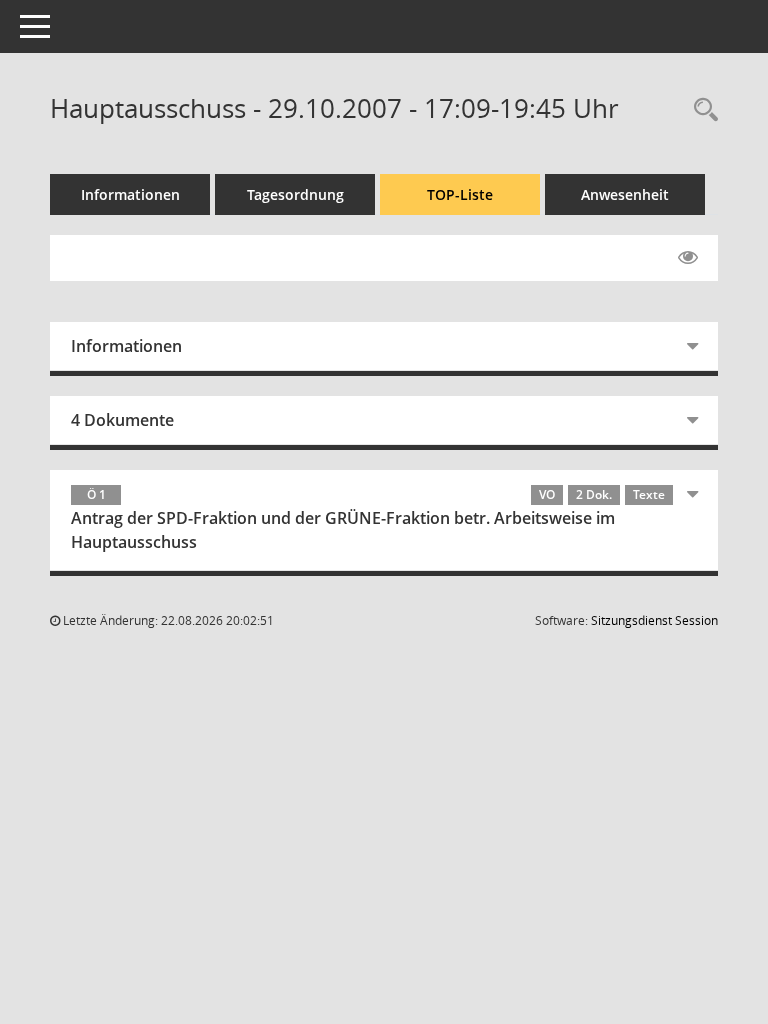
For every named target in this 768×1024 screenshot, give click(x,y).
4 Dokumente (122, 420)
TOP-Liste (460, 194)
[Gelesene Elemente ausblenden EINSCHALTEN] (688, 258)
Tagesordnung (295, 194)
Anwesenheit (625, 194)
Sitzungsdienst (654, 620)
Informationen (130, 194)
